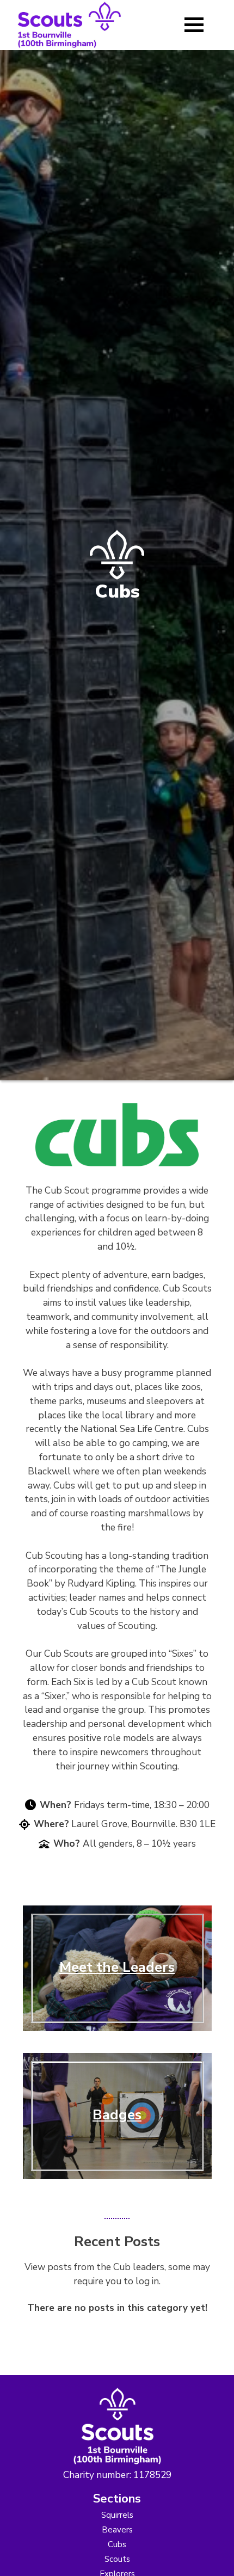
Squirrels (117, 2515)
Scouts (117, 2559)
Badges (117, 2115)
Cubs (117, 2544)
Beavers (117, 2530)
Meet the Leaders (117, 1967)
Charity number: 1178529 (117, 2475)
